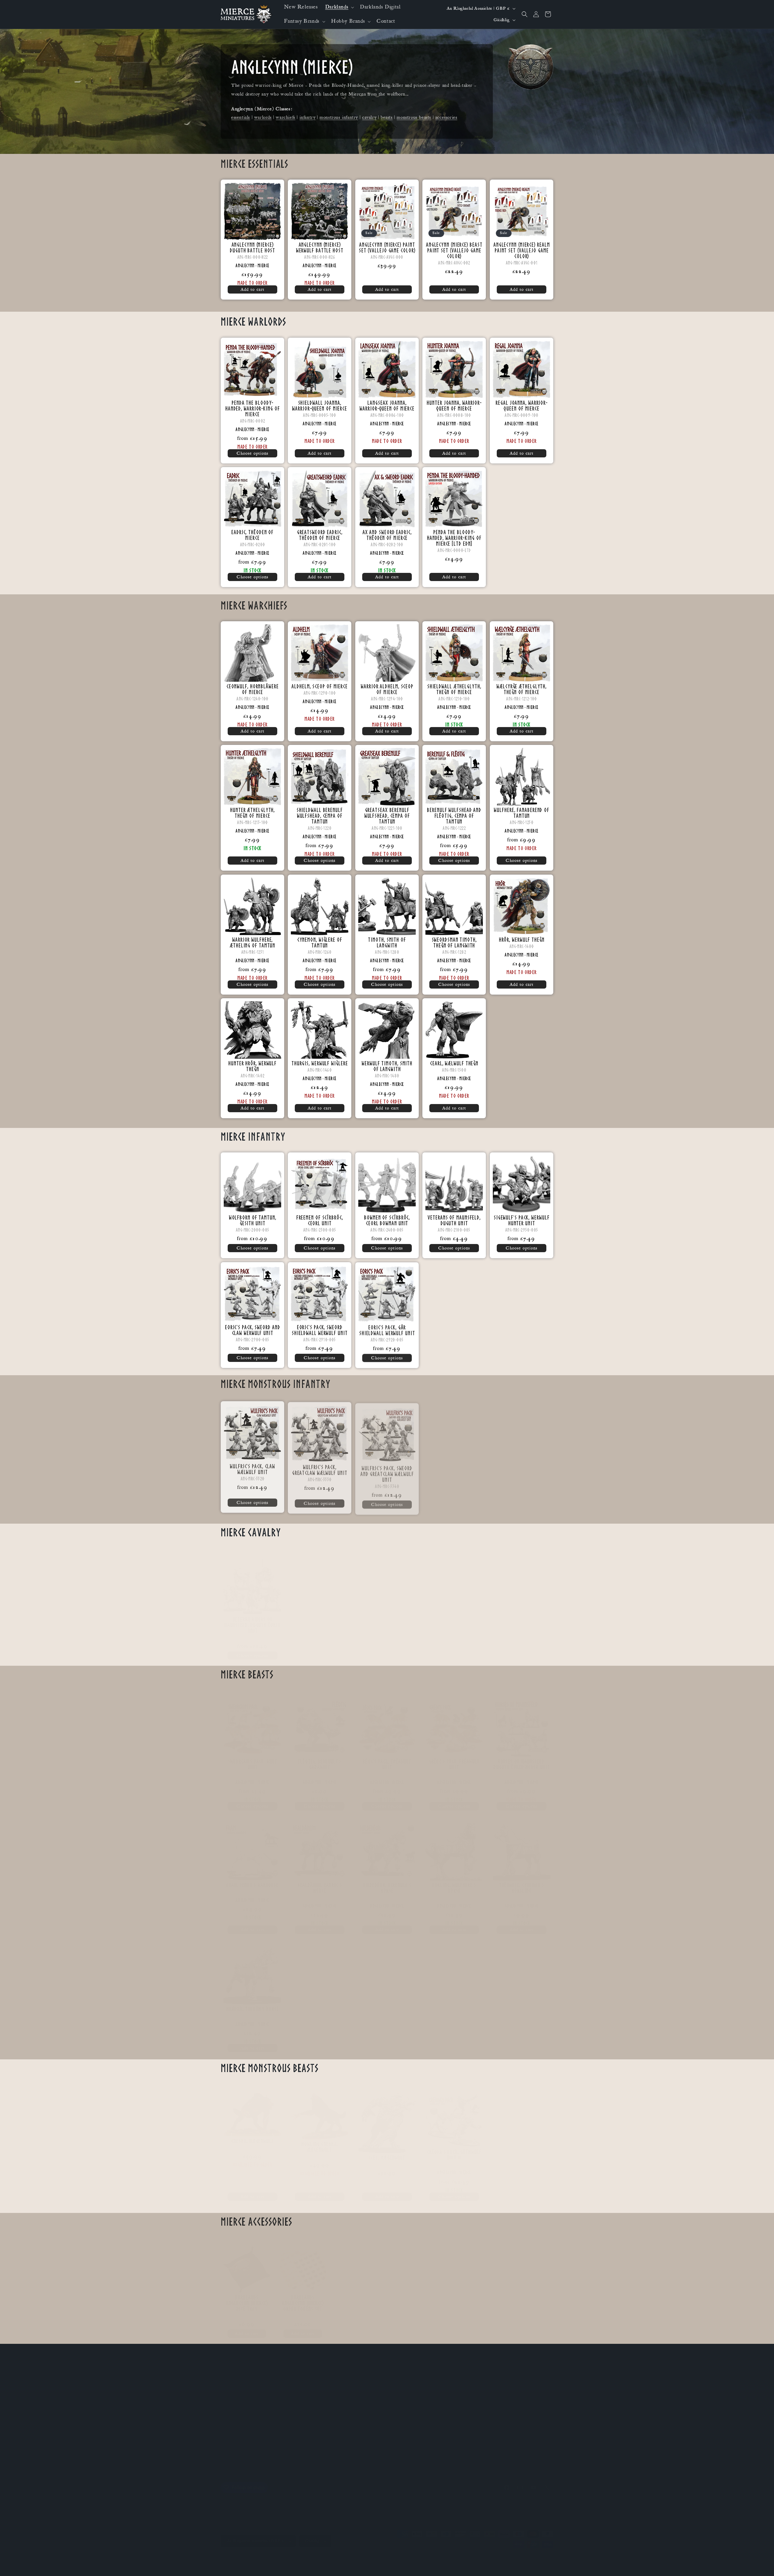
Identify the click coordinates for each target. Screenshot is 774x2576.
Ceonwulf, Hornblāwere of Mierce (253, 689)
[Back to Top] (762, 2564)
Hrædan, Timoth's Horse (253, 2003)
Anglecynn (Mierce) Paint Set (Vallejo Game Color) (387, 248)
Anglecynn (245, 265)
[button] (339, 7)
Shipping (229, 2428)
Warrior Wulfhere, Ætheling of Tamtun (252, 942)
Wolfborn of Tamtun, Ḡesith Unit (253, 1220)
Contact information (428, 2556)
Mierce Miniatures (249, 2556)
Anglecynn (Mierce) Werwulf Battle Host (320, 248)
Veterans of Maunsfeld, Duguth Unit (454, 1220)
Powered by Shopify (280, 2556)
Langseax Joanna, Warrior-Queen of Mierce (387, 405)
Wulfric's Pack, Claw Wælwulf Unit (252, 1468)
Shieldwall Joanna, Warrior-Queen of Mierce (320, 405)
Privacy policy (366, 2556)
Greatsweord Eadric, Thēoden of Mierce (320, 535)
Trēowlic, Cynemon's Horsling (521, 1882)
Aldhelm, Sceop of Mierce (320, 686)
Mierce (263, 265)
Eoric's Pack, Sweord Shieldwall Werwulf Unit (320, 1330)
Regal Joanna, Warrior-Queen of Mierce (522, 405)
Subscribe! (230, 2375)
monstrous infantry (339, 117)
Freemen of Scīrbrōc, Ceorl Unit (320, 1220)
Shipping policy (312, 2556)
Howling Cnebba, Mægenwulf (320, 2141)
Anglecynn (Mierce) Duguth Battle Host (252, 248)
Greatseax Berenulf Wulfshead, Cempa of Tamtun (387, 816)
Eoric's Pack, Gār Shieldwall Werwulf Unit (387, 1330)
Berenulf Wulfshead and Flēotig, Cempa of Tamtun (454, 816)
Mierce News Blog (239, 2407)
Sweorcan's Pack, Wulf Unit (253, 1758)
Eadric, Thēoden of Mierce (252, 535)
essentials (241, 117)
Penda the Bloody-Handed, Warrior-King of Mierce (253, 408)
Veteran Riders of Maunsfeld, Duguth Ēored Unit (253, 1619)
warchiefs (285, 117)
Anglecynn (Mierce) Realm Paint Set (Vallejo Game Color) (521, 250)
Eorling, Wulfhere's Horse (454, 1882)
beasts (387, 117)
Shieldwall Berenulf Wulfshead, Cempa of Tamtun (320, 816)
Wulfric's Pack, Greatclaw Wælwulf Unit (320, 1468)
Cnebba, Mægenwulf (253, 2135)
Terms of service (395, 2556)
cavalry (369, 117)
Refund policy (339, 2556)
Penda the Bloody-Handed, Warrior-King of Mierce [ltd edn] (454, 538)
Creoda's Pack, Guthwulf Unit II (454, 2149)
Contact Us (231, 2386)
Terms (227, 2460)
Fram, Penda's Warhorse (252, 1879)
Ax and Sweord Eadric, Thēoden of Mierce (387, 535)
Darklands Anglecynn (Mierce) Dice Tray (247, 2297)
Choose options (253, 453)
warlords (263, 117)
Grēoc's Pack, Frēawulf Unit (454, 1758)
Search (227, 2418)
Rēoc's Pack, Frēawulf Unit (387, 1758)
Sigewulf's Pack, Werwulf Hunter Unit (521, 1220)
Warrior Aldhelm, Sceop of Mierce (387, 689)
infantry (308, 117)
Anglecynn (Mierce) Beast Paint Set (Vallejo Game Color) (454, 250)
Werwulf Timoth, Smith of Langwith (387, 1066)
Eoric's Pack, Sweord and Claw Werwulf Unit (253, 1330)
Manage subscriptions (426, 2562)
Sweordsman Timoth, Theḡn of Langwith (454, 942)
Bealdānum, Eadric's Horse (320, 1882)
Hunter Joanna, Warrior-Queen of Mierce (454, 405)
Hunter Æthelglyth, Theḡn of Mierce (252, 813)
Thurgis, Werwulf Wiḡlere (320, 1063)
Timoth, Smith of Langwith (387, 942)
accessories (446, 117)
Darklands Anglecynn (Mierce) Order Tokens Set (303, 2297)
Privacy (228, 2450)
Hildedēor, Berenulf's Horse (387, 1882)
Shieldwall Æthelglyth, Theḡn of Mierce (454, 689)
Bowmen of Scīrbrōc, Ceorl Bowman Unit (387, 1220)
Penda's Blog (233, 2396)
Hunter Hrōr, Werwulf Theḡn (252, 1066)
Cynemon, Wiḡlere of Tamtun (320, 942)
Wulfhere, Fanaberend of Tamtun (522, 813)
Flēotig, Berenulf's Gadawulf (320, 1758)
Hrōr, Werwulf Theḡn (521, 939)
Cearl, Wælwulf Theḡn (454, 1063)
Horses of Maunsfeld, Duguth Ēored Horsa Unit (521, 1758)
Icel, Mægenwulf (387, 2151)
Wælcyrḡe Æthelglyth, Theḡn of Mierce (522, 689)
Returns (228, 2439)
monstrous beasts (414, 117)
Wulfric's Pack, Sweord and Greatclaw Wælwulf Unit (387, 1471)
